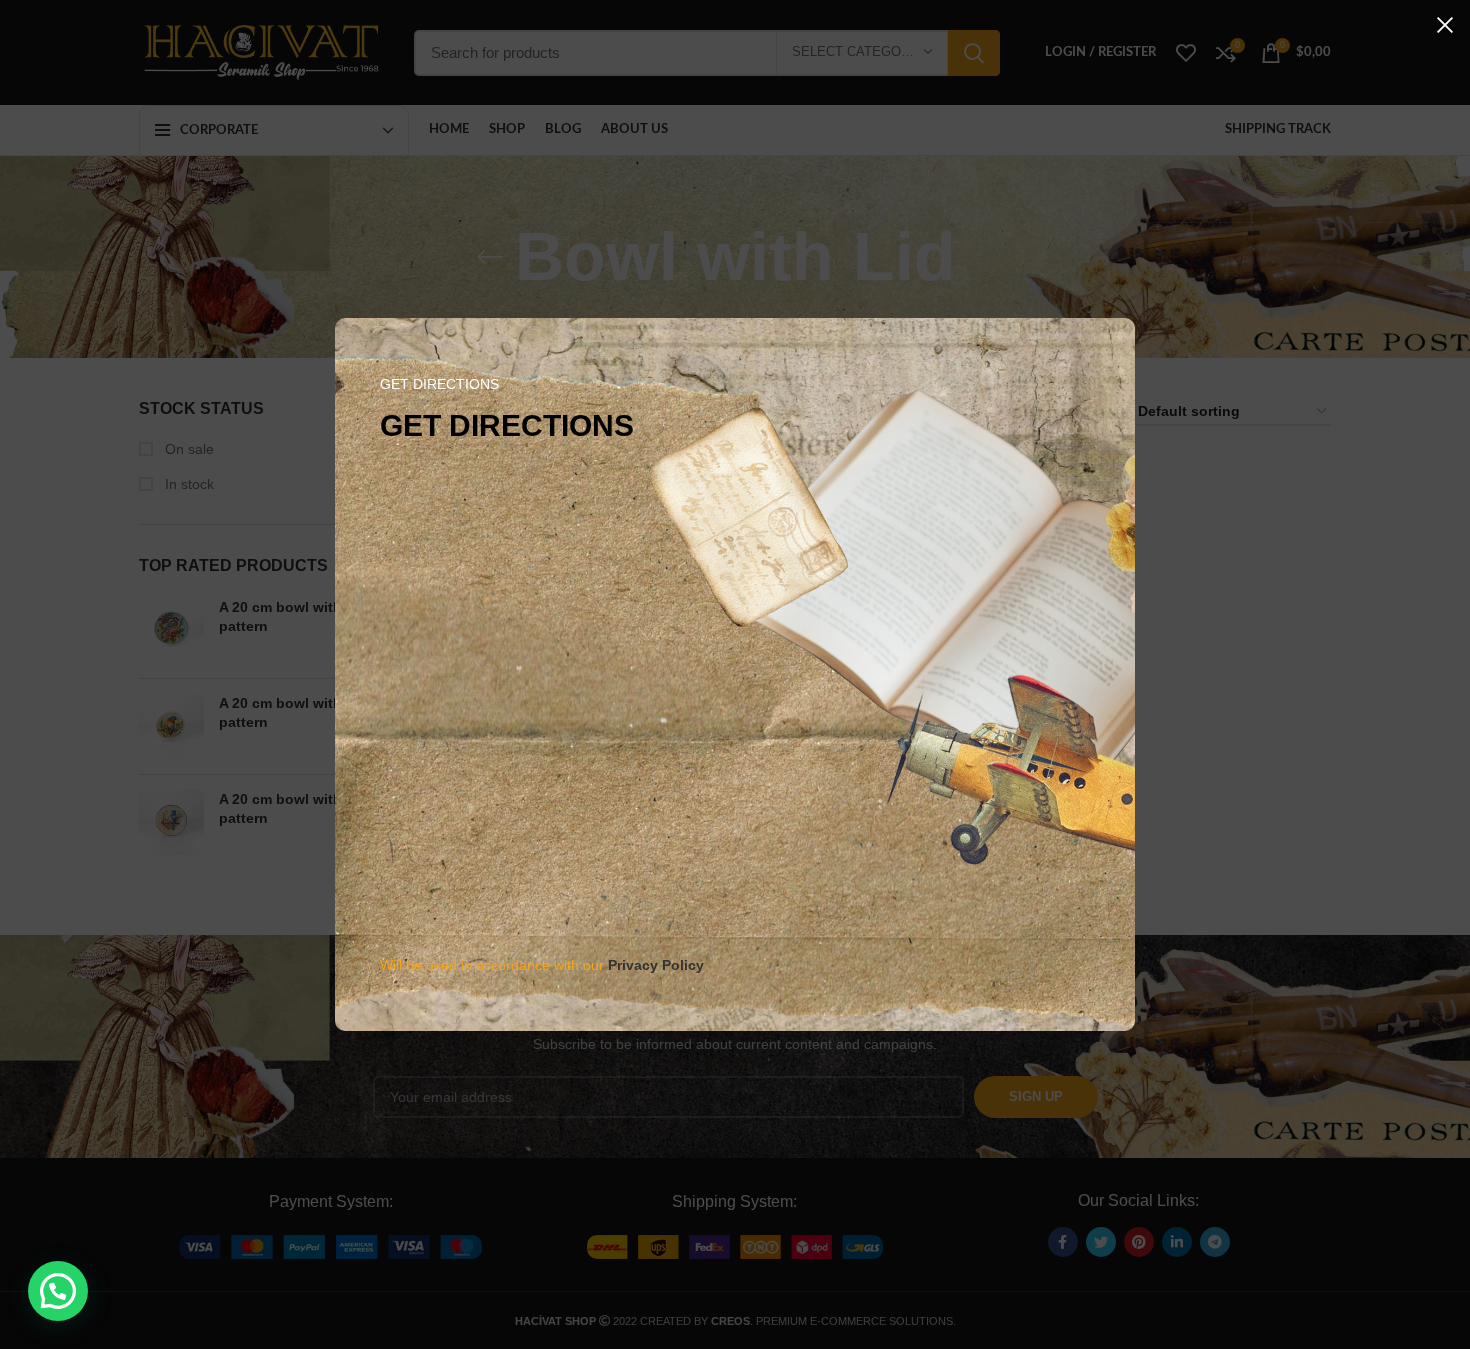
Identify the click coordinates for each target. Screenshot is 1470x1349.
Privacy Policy (656, 965)
